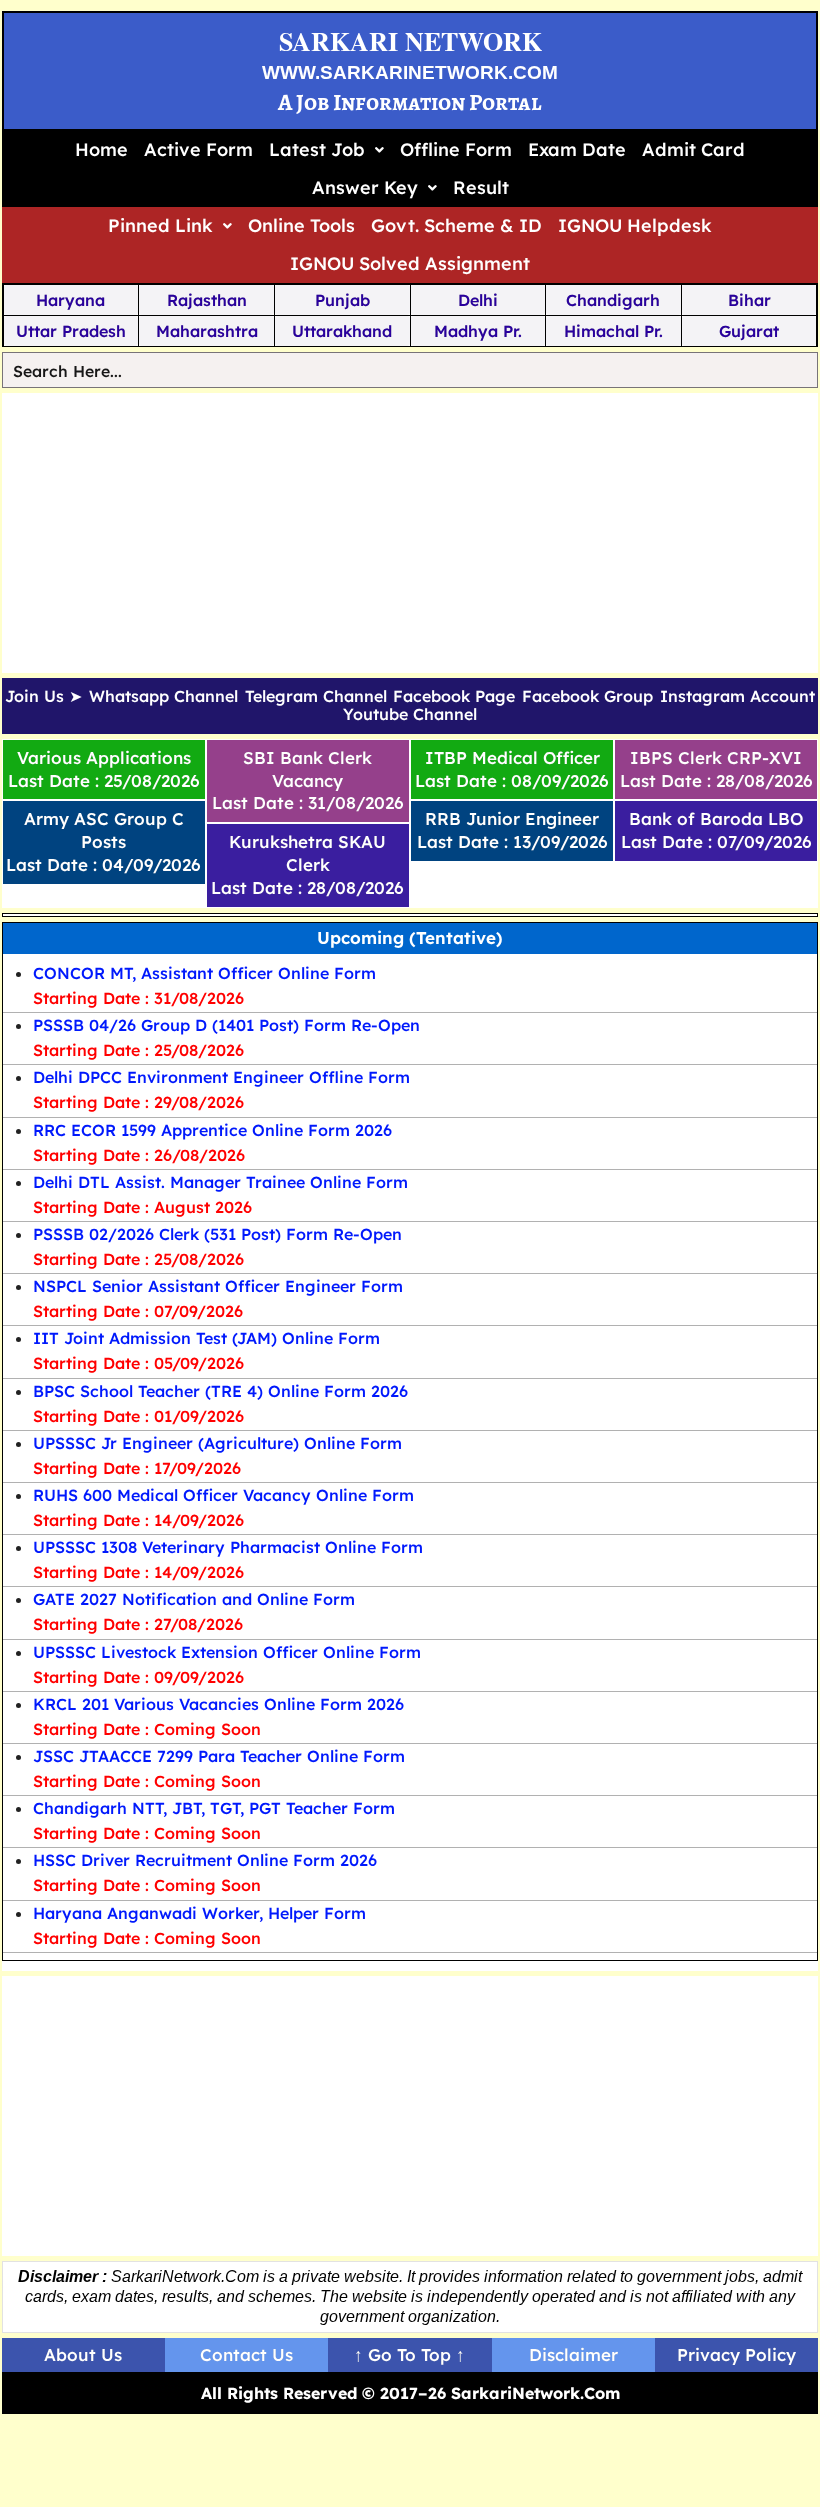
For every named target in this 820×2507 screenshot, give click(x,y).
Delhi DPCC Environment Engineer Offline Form (221, 1077)
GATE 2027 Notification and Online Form (194, 1599)
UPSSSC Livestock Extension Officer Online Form (227, 1652)
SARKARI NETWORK (410, 41)
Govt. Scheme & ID (456, 225)
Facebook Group (587, 697)
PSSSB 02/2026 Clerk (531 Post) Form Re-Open (217, 1234)
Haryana (70, 300)
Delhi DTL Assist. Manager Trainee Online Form (220, 1182)
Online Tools (301, 225)
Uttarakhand (342, 331)
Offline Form (456, 149)
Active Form (198, 149)
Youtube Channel (410, 715)
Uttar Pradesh (71, 331)
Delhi (478, 300)
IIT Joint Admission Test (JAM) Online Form (206, 1338)
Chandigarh (613, 300)
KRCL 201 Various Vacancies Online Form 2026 (218, 1704)
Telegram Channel (316, 697)
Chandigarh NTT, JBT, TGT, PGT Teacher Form (214, 1808)
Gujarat (749, 331)
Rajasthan (207, 300)
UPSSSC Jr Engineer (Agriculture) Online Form (217, 1443)
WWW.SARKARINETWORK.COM (410, 72)
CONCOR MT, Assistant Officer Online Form (204, 973)
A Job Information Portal (410, 102)
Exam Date (577, 149)
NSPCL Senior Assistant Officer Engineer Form (218, 1286)
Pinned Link (160, 225)
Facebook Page (454, 697)
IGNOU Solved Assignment (410, 263)
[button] (326, 150)
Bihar (749, 300)
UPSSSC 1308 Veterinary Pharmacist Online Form (228, 1547)
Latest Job (317, 149)
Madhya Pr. (478, 331)
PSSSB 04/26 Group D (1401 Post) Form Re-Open (226, 1025)
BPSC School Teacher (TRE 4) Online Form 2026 (220, 1391)
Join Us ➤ (43, 697)
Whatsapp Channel (163, 697)
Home (101, 149)
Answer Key (365, 187)
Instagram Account (737, 697)
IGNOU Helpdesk (635, 225)
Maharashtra (207, 331)
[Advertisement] (410, 533)
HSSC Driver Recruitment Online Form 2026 (205, 1860)
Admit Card (693, 149)
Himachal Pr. (613, 331)
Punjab (342, 300)
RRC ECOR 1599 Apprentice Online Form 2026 (212, 1130)
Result (481, 187)
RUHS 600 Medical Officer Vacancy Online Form (223, 1495)
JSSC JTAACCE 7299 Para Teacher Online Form (219, 1756)
